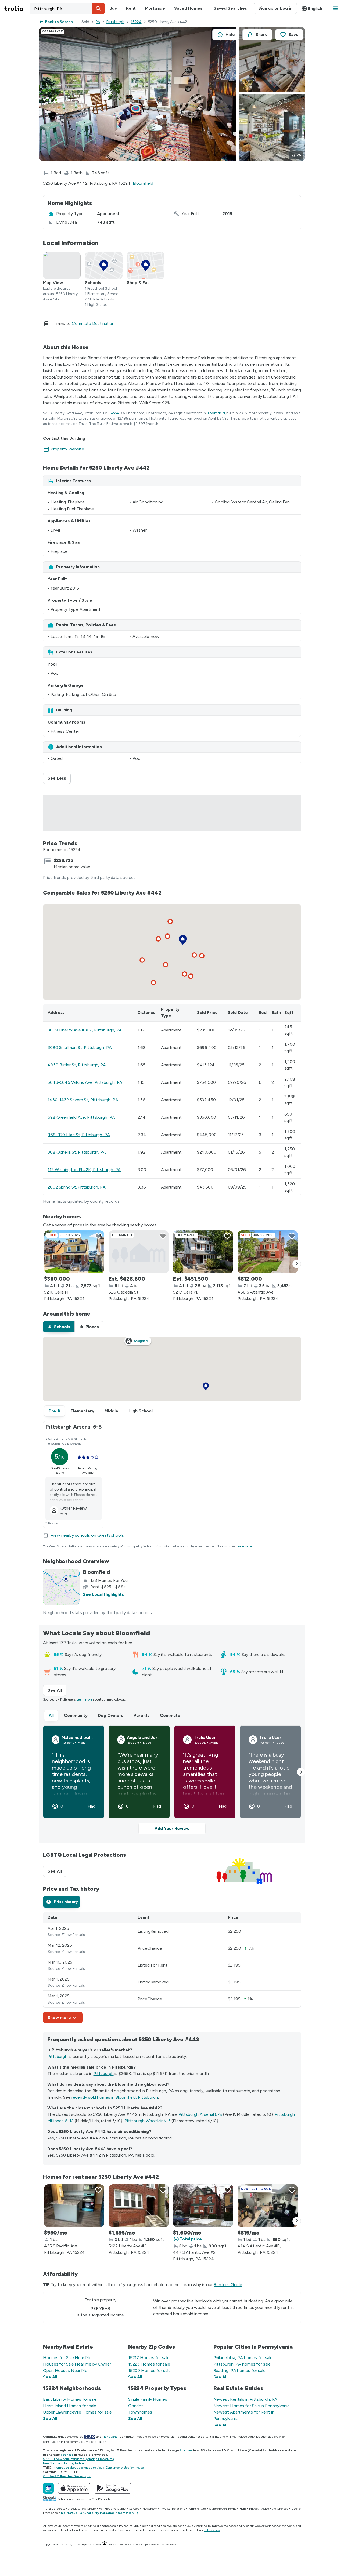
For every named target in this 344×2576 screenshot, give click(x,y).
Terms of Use (197, 2509)
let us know (213, 2530)
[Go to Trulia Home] (17, 9)
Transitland (110, 2437)
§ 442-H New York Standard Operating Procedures (78, 2459)
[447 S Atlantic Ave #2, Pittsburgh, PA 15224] (203, 2206)
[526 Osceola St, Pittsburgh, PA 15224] (139, 1252)
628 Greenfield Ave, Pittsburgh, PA (81, 1117)
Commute (170, 1715)
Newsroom (150, 2509)
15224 (136, 22)
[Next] (297, 1264)
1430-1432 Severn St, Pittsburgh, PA (83, 1100)
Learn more (244, 1546)
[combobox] (67, 9)
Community (76, 1715)
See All (57, 1690)
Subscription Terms (223, 2509)
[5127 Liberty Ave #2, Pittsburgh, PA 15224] (139, 2206)
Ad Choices (280, 2509)
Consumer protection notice (125, 2468)
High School (141, 1411)
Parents (142, 1715)
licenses (186, 2450)
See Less (59, 778)
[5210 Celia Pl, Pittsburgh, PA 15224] (74, 1252)
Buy (113, 8)
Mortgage (155, 8)
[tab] (59, 1327)
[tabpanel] (172, 1968)
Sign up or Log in (275, 8)
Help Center (148, 2544)
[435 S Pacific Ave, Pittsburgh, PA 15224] (74, 2206)
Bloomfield (143, 183)
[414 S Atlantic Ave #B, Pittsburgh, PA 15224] (268, 2206)
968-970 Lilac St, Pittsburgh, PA (79, 1135)
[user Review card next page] (301, 1772)
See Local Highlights (103, 1594)
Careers (134, 2509)
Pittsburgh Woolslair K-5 (148, 2121)
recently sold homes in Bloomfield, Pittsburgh (115, 2097)
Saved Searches (230, 8)
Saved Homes (188, 8)
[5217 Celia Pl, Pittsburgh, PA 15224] (203, 1252)
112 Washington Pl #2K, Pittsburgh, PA (84, 1170)
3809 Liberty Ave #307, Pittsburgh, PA (85, 1030)
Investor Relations (173, 2509)
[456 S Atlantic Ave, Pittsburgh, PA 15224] (268, 1252)
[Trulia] (48, 2488)
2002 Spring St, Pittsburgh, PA (77, 1187)
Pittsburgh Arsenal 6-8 (200, 2114)
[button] (98, 9)
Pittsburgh (115, 22)
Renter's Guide (228, 2285)
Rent (131, 8)
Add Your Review (172, 1828)
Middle (111, 1411)
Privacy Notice (259, 2509)
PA (98, 22)
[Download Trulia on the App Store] (74, 2488)
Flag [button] (92, 1806)
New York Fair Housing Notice (63, 2463)
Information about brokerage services (78, 2468)
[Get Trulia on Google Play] (113, 2488)
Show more (59, 2017)
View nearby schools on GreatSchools (87, 1535)
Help (243, 2509)
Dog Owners (111, 1715)
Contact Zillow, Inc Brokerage (67, 2476)
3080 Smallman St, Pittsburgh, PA (80, 1047)
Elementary (83, 1411)
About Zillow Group (82, 2509)
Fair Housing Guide (112, 2509)
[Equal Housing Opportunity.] (105, 2544)
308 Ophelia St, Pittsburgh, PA (77, 1152)
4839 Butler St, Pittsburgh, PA (77, 1065)
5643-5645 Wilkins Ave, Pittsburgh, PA (85, 1082)
